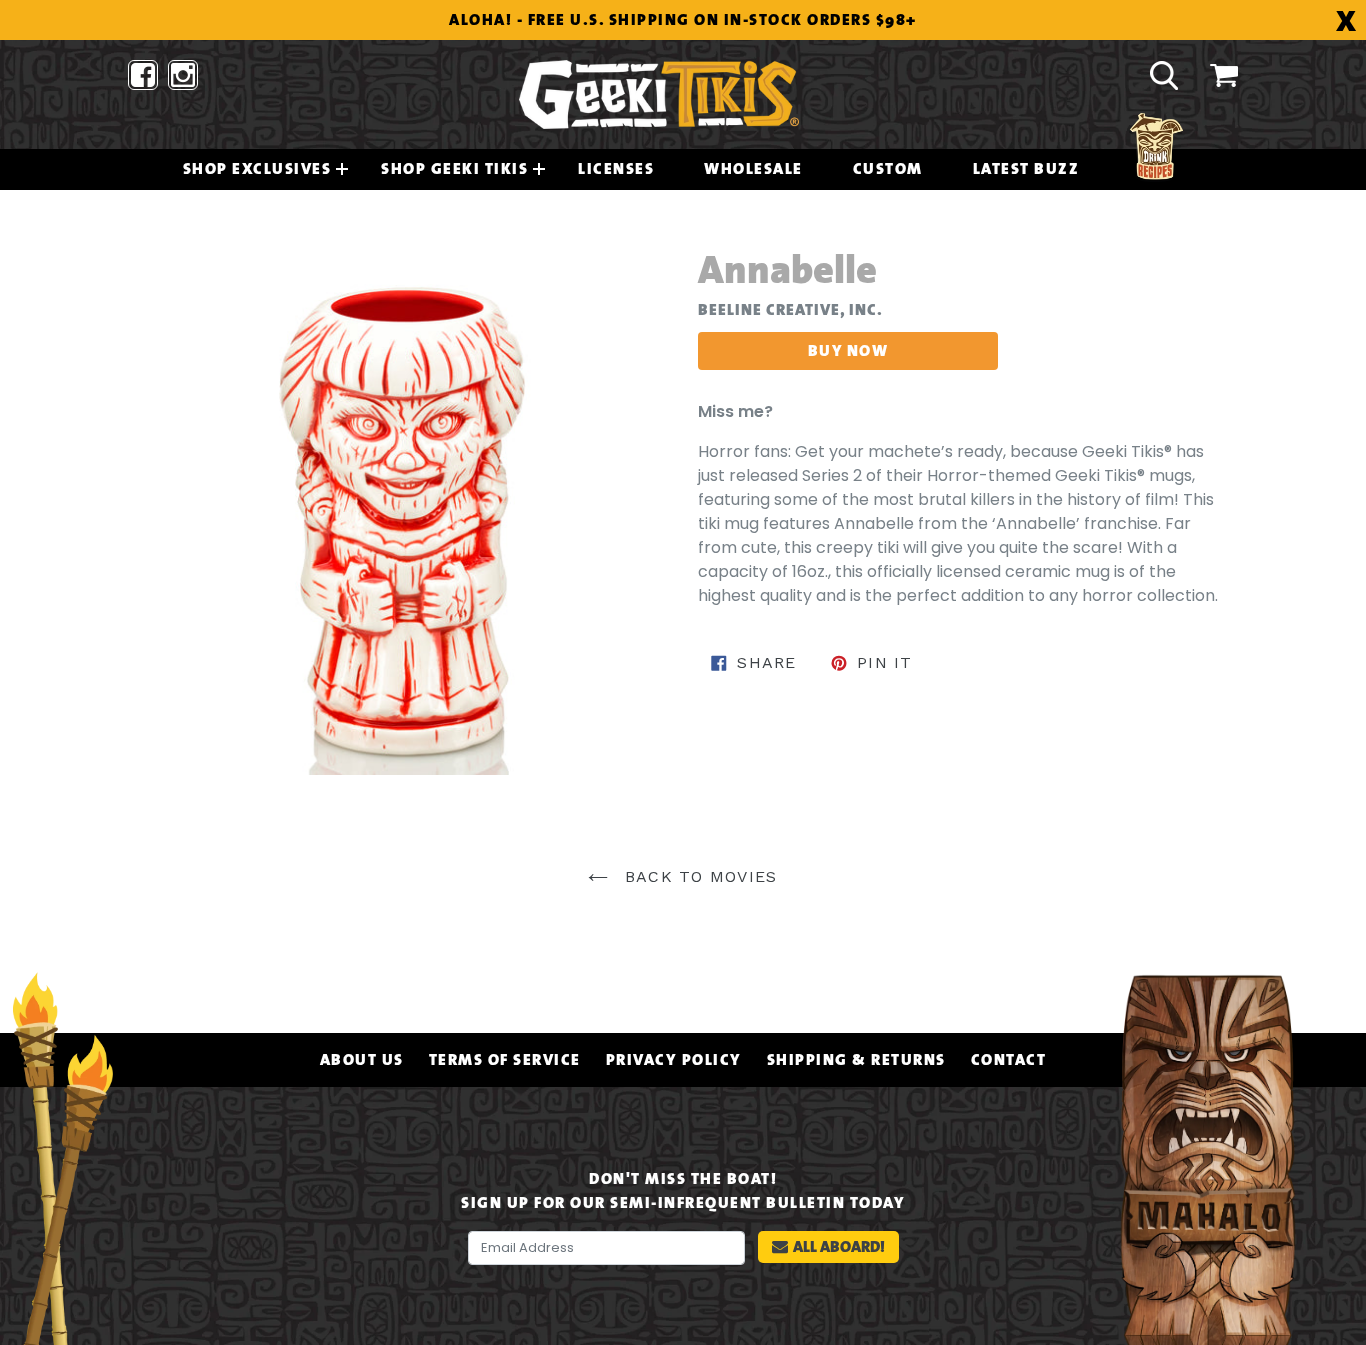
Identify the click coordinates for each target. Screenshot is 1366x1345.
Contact (1009, 1060)
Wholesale (753, 169)
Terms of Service (505, 1060)
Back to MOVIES (697, 876)
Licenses (616, 169)
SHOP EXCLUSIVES (257, 169)
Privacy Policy (674, 1060)
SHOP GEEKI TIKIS (454, 169)
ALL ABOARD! (839, 1246)
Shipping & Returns (856, 1060)
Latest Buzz (1026, 169)
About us (362, 1060)
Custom (888, 169)
